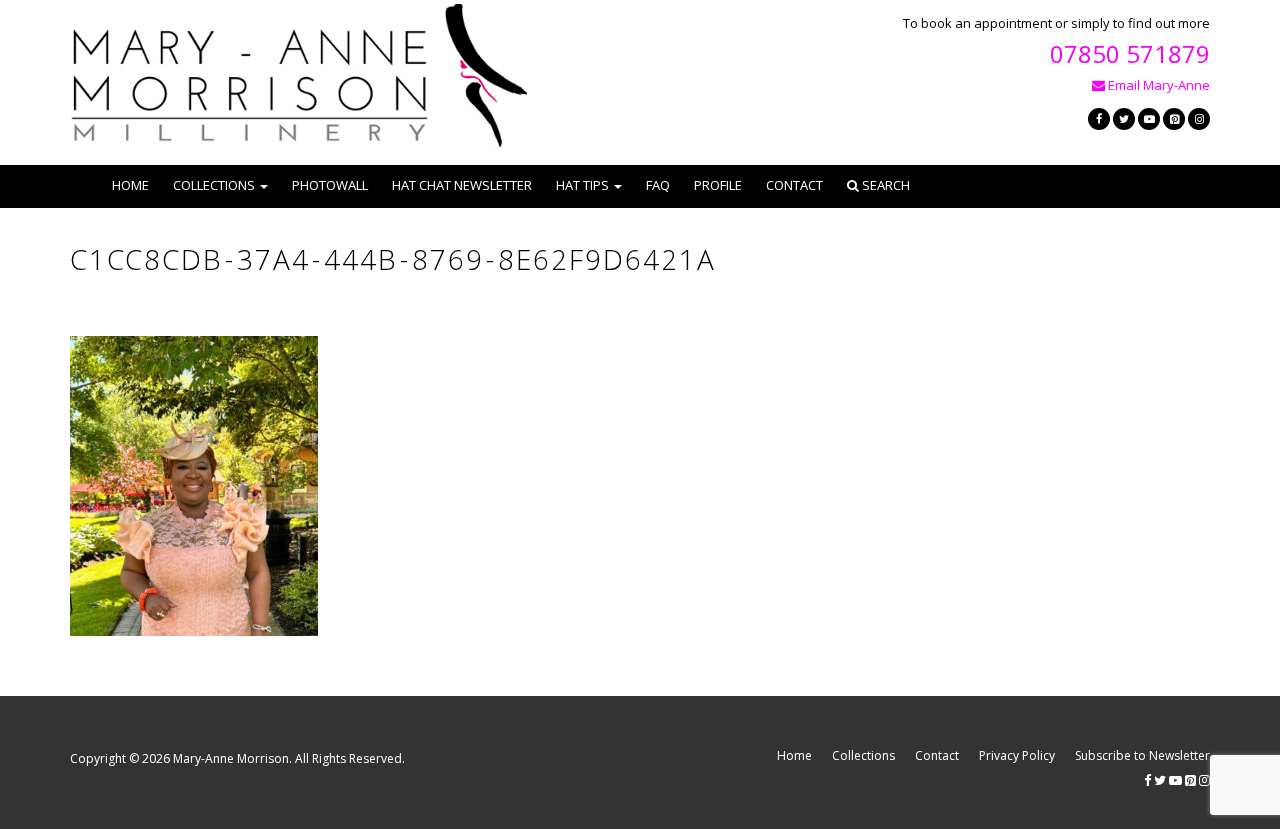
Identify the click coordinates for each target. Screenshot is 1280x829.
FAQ (658, 185)
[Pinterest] (1174, 119)
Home (130, 185)
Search (884, 185)
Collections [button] (214, 185)
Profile (718, 185)
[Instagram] (1199, 119)
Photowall (330, 185)
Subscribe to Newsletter (1142, 755)
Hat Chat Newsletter (462, 185)
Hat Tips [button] (582, 185)
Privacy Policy (1017, 755)
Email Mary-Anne (1157, 85)
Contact (794, 185)
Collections (863, 755)
